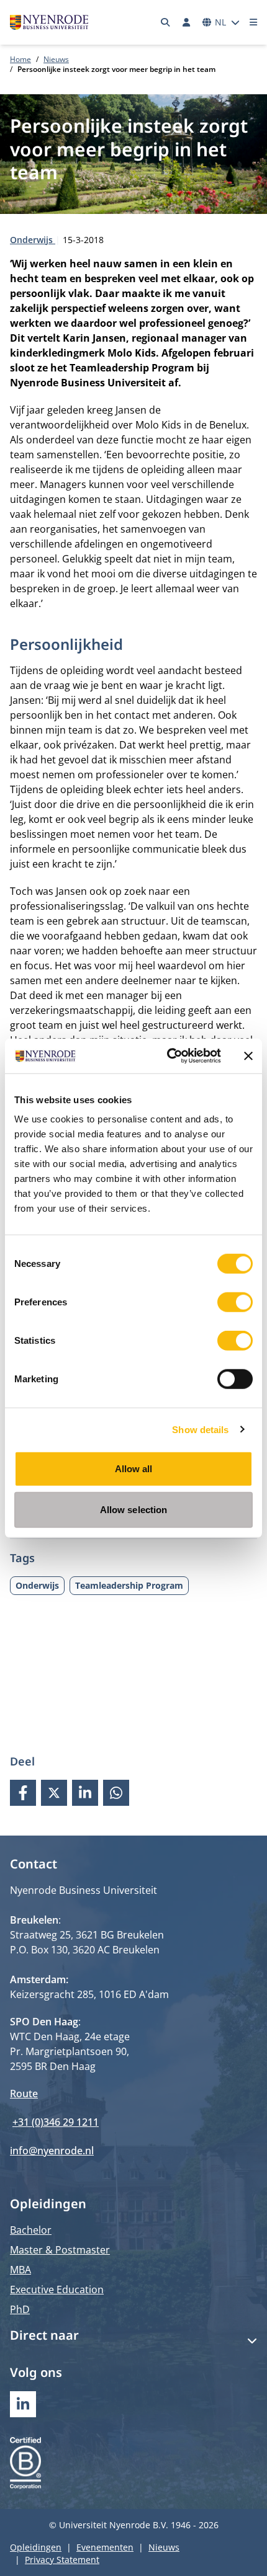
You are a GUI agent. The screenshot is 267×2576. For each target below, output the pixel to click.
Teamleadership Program (129, 1585)
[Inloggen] (186, 22)
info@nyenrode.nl (52, 2151)
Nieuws (56, 59)
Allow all (134, 1469)
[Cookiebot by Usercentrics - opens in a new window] (168, 1056)
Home (20, 59)
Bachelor (31, 2230)
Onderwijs (33, 240)
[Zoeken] (166, 22)
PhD (20, 2309)
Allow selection (134, 1509)
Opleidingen (36, 2547)
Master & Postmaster (60, 2250)
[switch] (235, 1302)
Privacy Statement (62, 2560)
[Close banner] (248, 1056)
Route (24, 2094)
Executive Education (57, 2290)
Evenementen (105, 2547)
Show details (200, 1429)
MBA (20, 2270)
